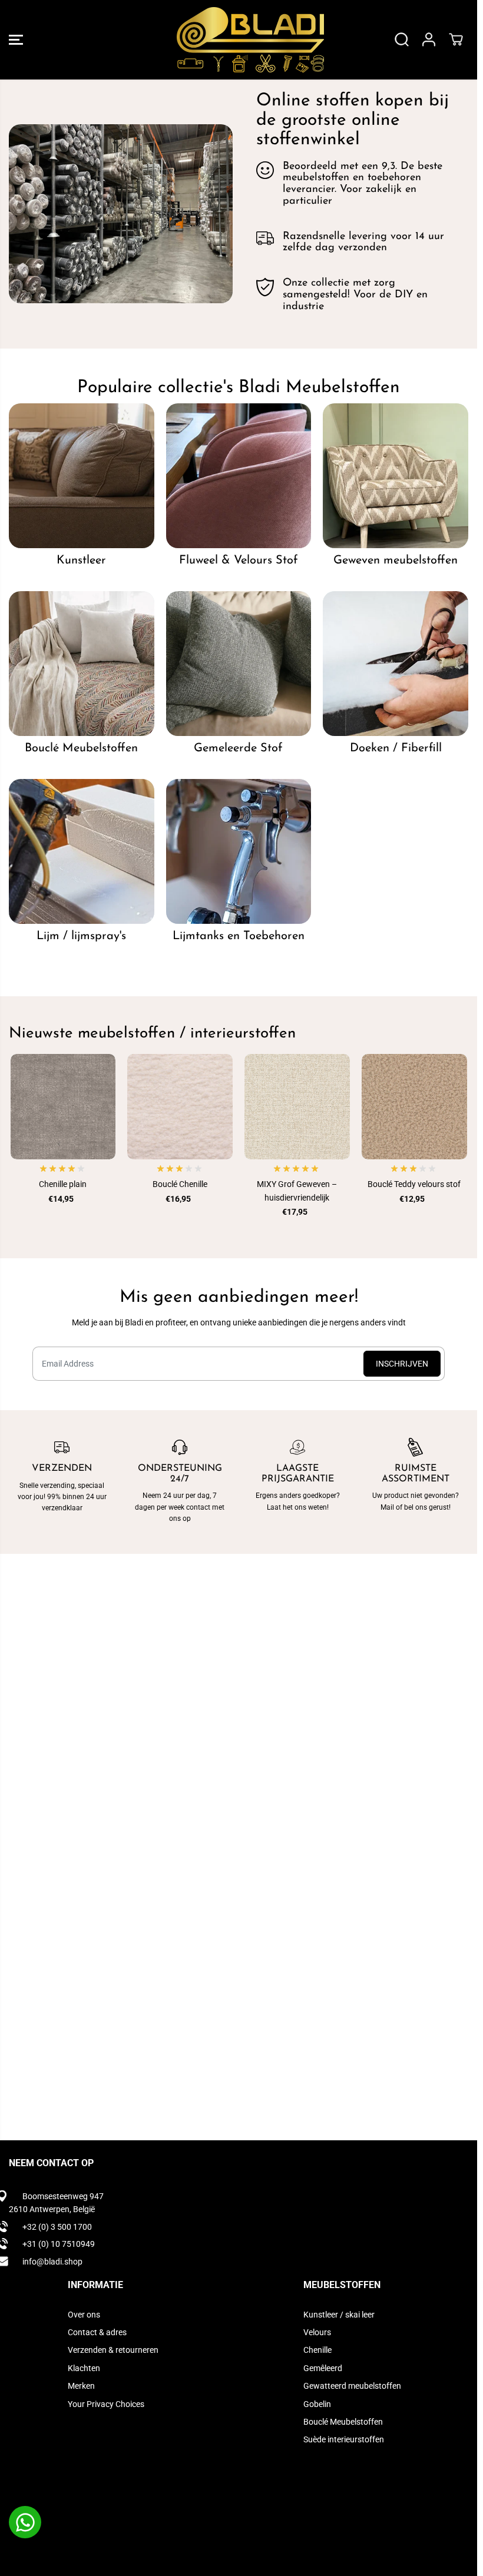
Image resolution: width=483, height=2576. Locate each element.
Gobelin (317, 2404)
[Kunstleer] (82, 476)
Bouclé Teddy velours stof (414, 1184)
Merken (81, 2386)
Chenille (317, 2350)
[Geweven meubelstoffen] (396, 476)
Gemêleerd (323, 2368)
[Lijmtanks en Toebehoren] (239, 852)
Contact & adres (97, 2332)
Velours (317, 2332)
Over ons (84, 2315)
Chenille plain (63, 1184)
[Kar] (456, 39)
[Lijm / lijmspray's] (82, 852)
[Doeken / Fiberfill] (396, 664)
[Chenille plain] (63, 1107)
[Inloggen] (429, 39)
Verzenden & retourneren (113, 2350)
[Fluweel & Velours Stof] (239, 476)
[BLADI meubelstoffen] (236, 40)
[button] (16, 40)
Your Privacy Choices (106, 2404)
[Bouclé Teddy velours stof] (414, 1107)
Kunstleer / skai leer (339, 2315)
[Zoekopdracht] (402, 39)
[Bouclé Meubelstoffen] (82, 664)
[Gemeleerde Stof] (239, 664)
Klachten (84, 2368)
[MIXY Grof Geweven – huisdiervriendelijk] (297, 1107)
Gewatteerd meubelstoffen (352, 2386)
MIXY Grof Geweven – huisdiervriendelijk (297, 1191)
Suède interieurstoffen (344, 2439)
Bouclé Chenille (180, 1184)
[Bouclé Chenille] (180, 1107)
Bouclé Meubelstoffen (343, 2422)
